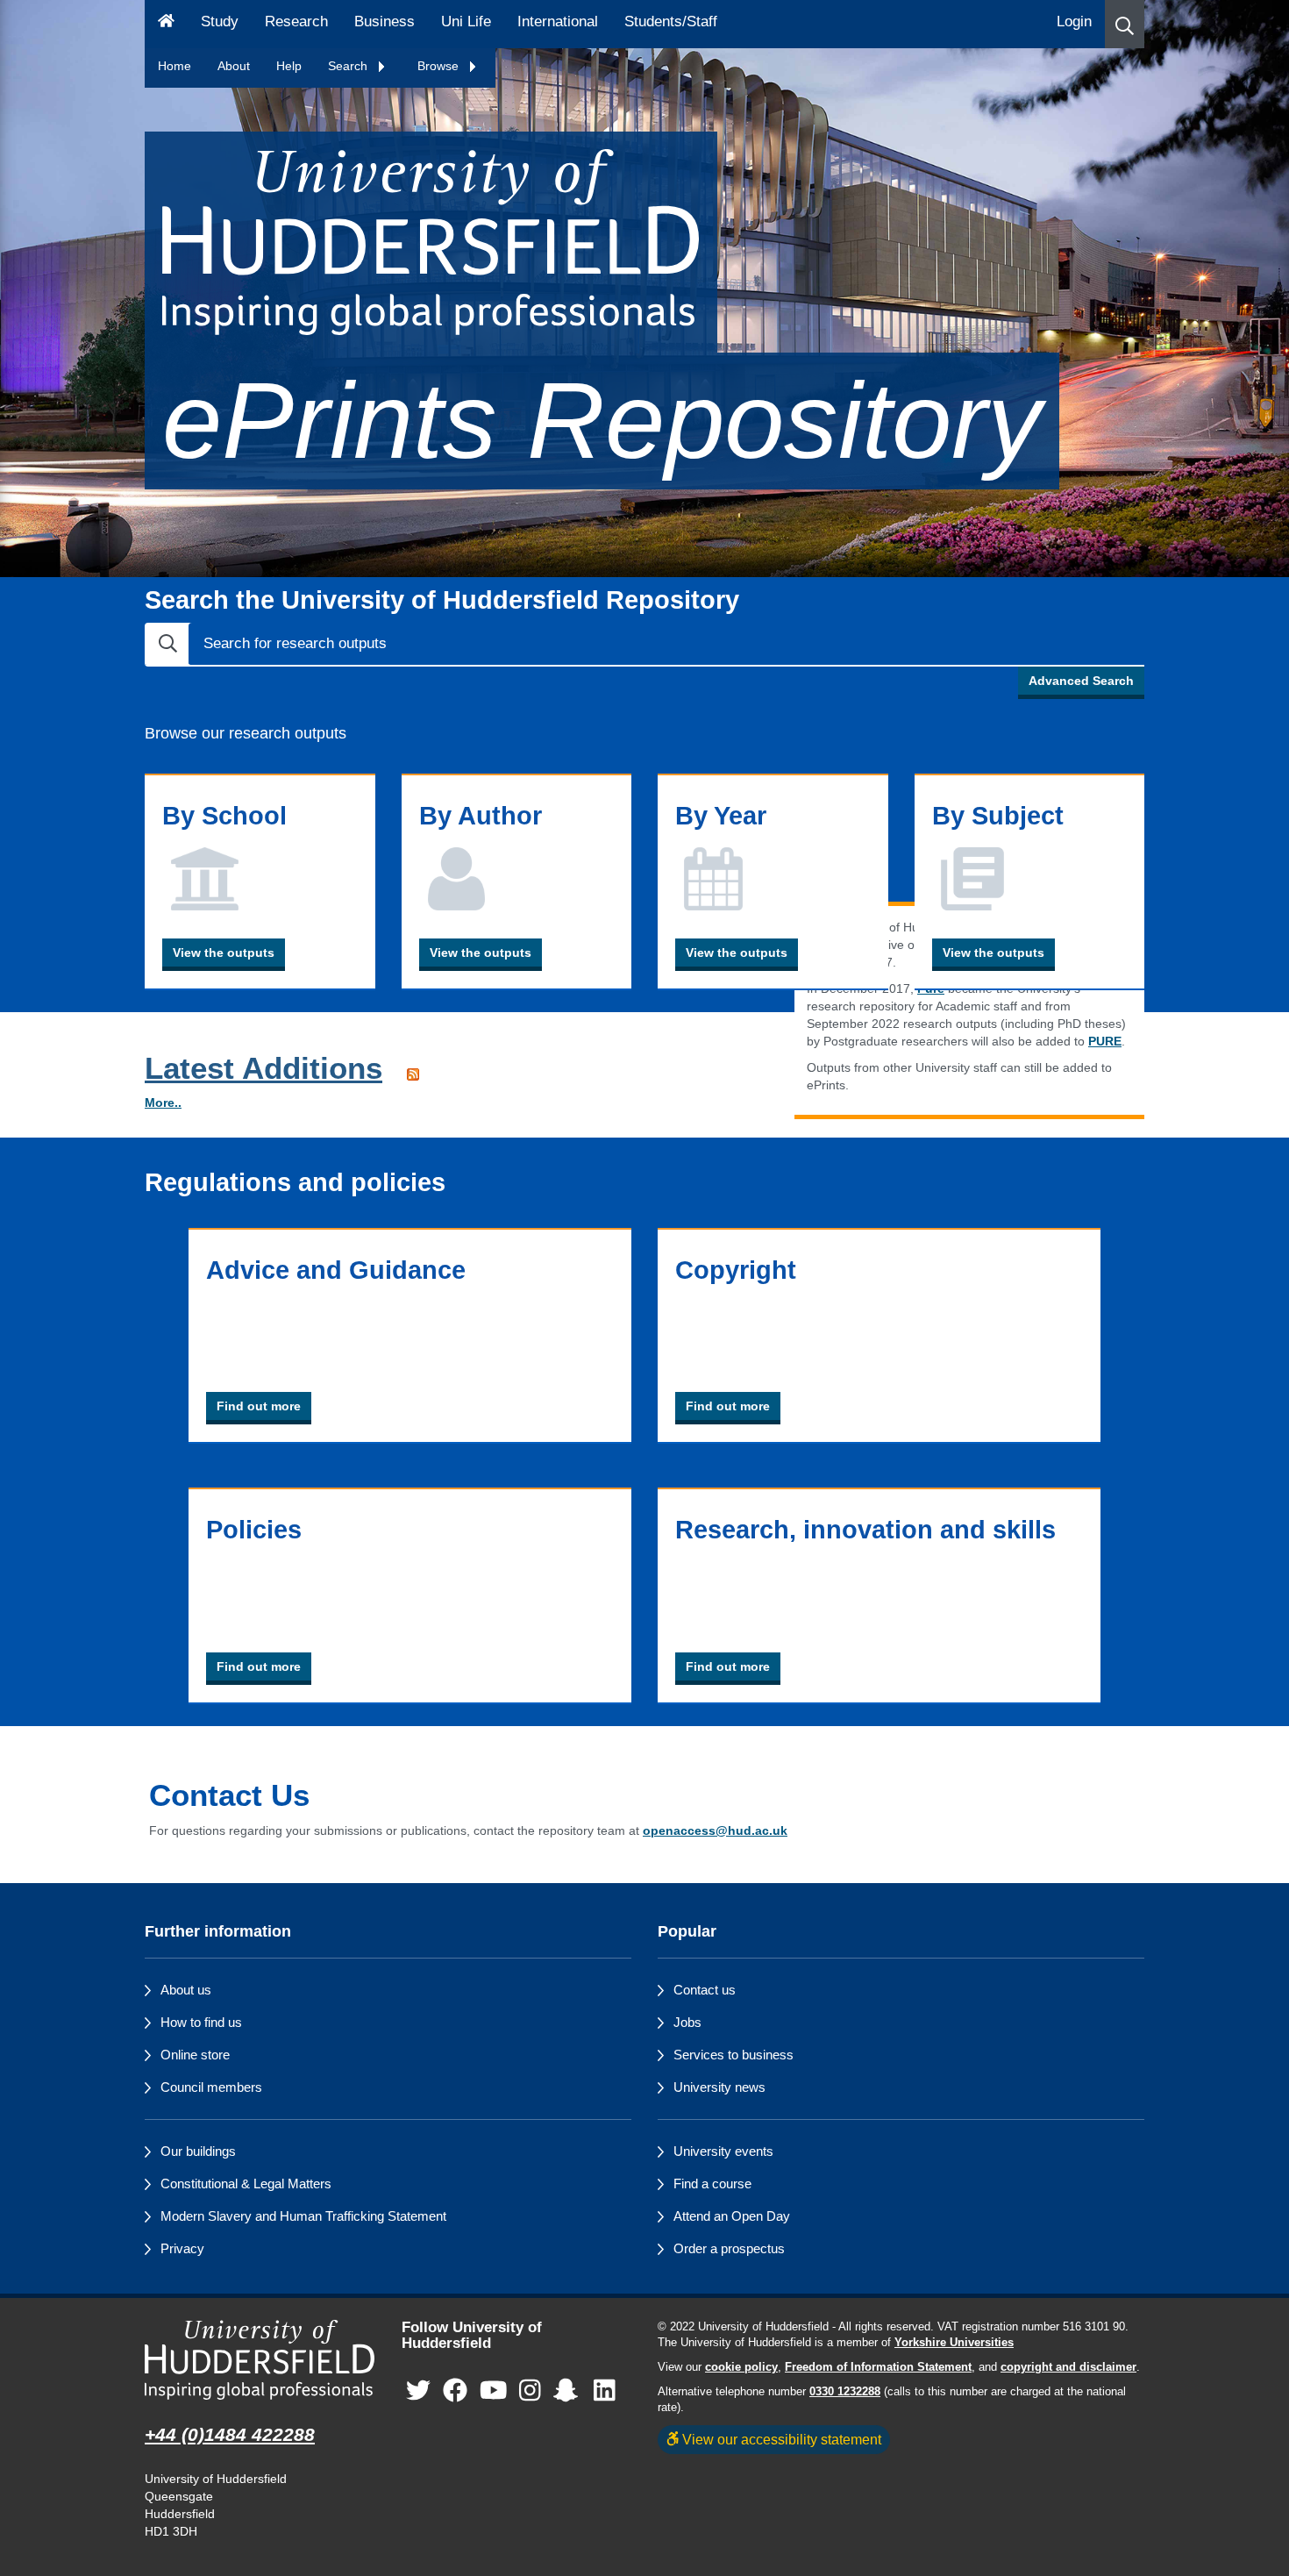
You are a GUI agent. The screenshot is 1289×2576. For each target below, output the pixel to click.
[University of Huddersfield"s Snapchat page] (569, 2391)
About (234, 66)
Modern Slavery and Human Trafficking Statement (303, 2216)
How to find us (201, 2022)
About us (186, 1990)
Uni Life (466, 21)
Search (349, 66)
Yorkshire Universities (954, 2343)
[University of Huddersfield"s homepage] (260, 2360)
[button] (1125, 24)
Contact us (705, 1990)
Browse (440, 66)
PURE (1105, 1041)
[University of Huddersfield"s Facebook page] (455, 2391)
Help (289, 66)
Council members (211, 2087)
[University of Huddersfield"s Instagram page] (530, 2391)
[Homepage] (166, 24)
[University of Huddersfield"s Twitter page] (418, 2391)
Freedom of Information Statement (878, 2367)
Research (296, 21)
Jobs (687, 2022)
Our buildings (198, 2151)
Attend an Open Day (732, 2216)
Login (1074, 21)
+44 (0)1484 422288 (230, 2434)
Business (385, 21)
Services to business (734, 2055)
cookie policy (741, 2367)
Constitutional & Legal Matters (246, 2184)
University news (719, 2087)
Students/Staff (671, 21)
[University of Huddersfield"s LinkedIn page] (605, 2391)
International (558, 21)
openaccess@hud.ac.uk (715, 1830)
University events (723, 2151)
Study (220, 21)
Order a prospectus (729, 2248)
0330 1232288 (845, 2392)
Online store (195, 2055)
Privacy (182, 2248)
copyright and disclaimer (1068, 2367)
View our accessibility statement (780, 2439)
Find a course (712, 2184)
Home (174, 66)
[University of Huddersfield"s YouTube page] (494, 2391)
